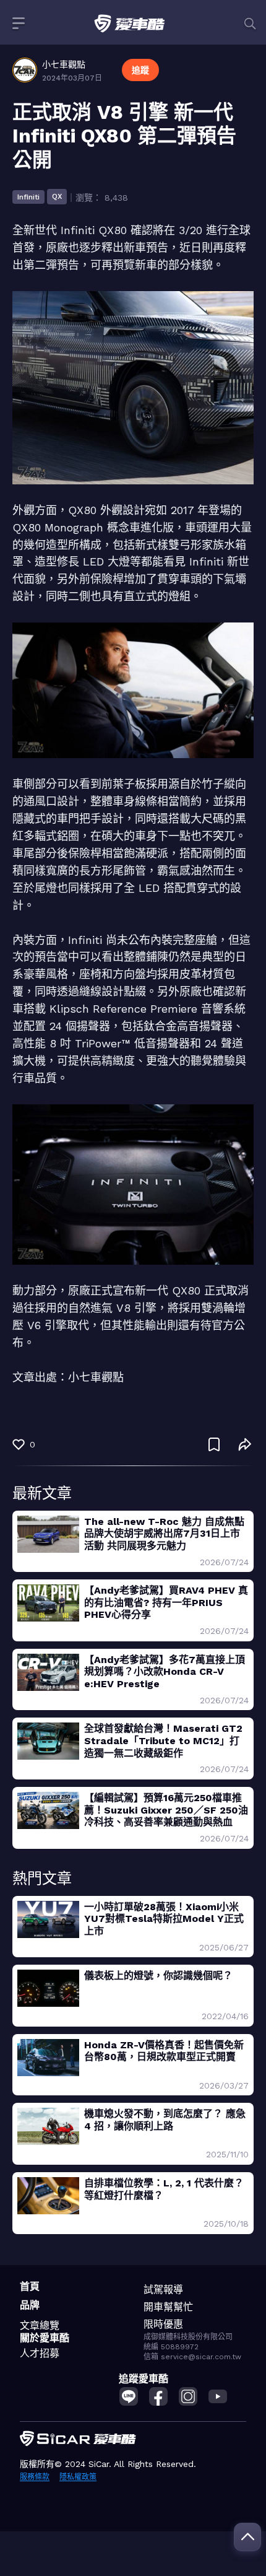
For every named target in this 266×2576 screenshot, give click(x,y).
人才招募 (40, 2353)
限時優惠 (163, 2324)
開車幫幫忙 (168, 2307)
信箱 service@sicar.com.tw (192, 2357)
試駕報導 (163, 2290)
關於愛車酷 (45, 2338)
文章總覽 (40, 2325)
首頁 (30, 2286)
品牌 (30, 2305)
